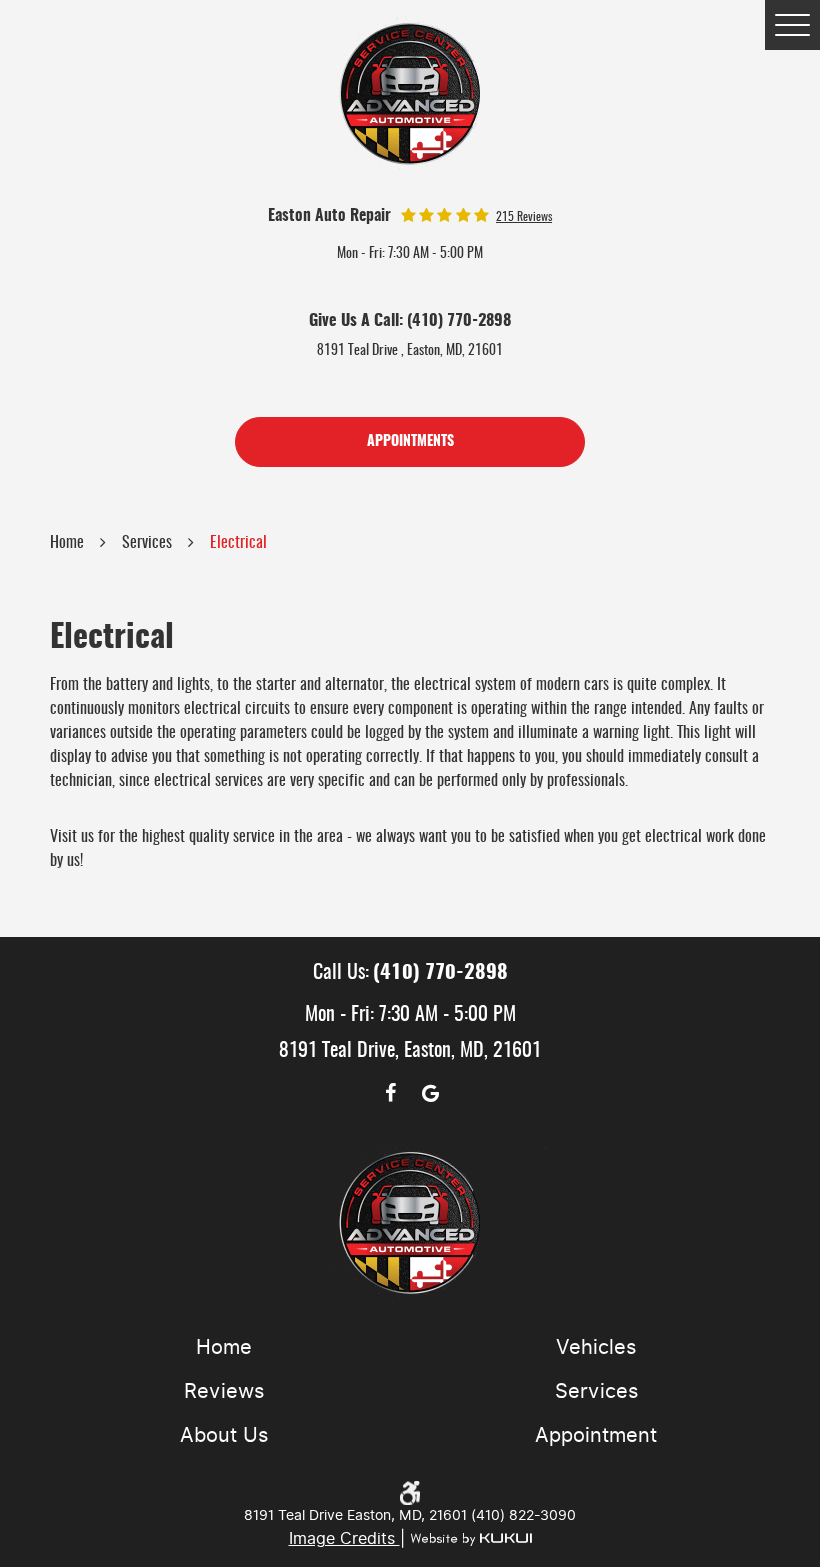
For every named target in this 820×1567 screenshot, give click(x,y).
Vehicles (596, 1347)
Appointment (596, 1435)
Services (147, 543)
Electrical (238, 543)
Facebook (390, 1093)
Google (430, 1093)
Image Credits (344, 1538)
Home (67, 543)
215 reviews (524, 217)
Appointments (410, 442)
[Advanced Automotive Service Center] (410, 93)
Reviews (224, 1391)
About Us (224, 1435)
